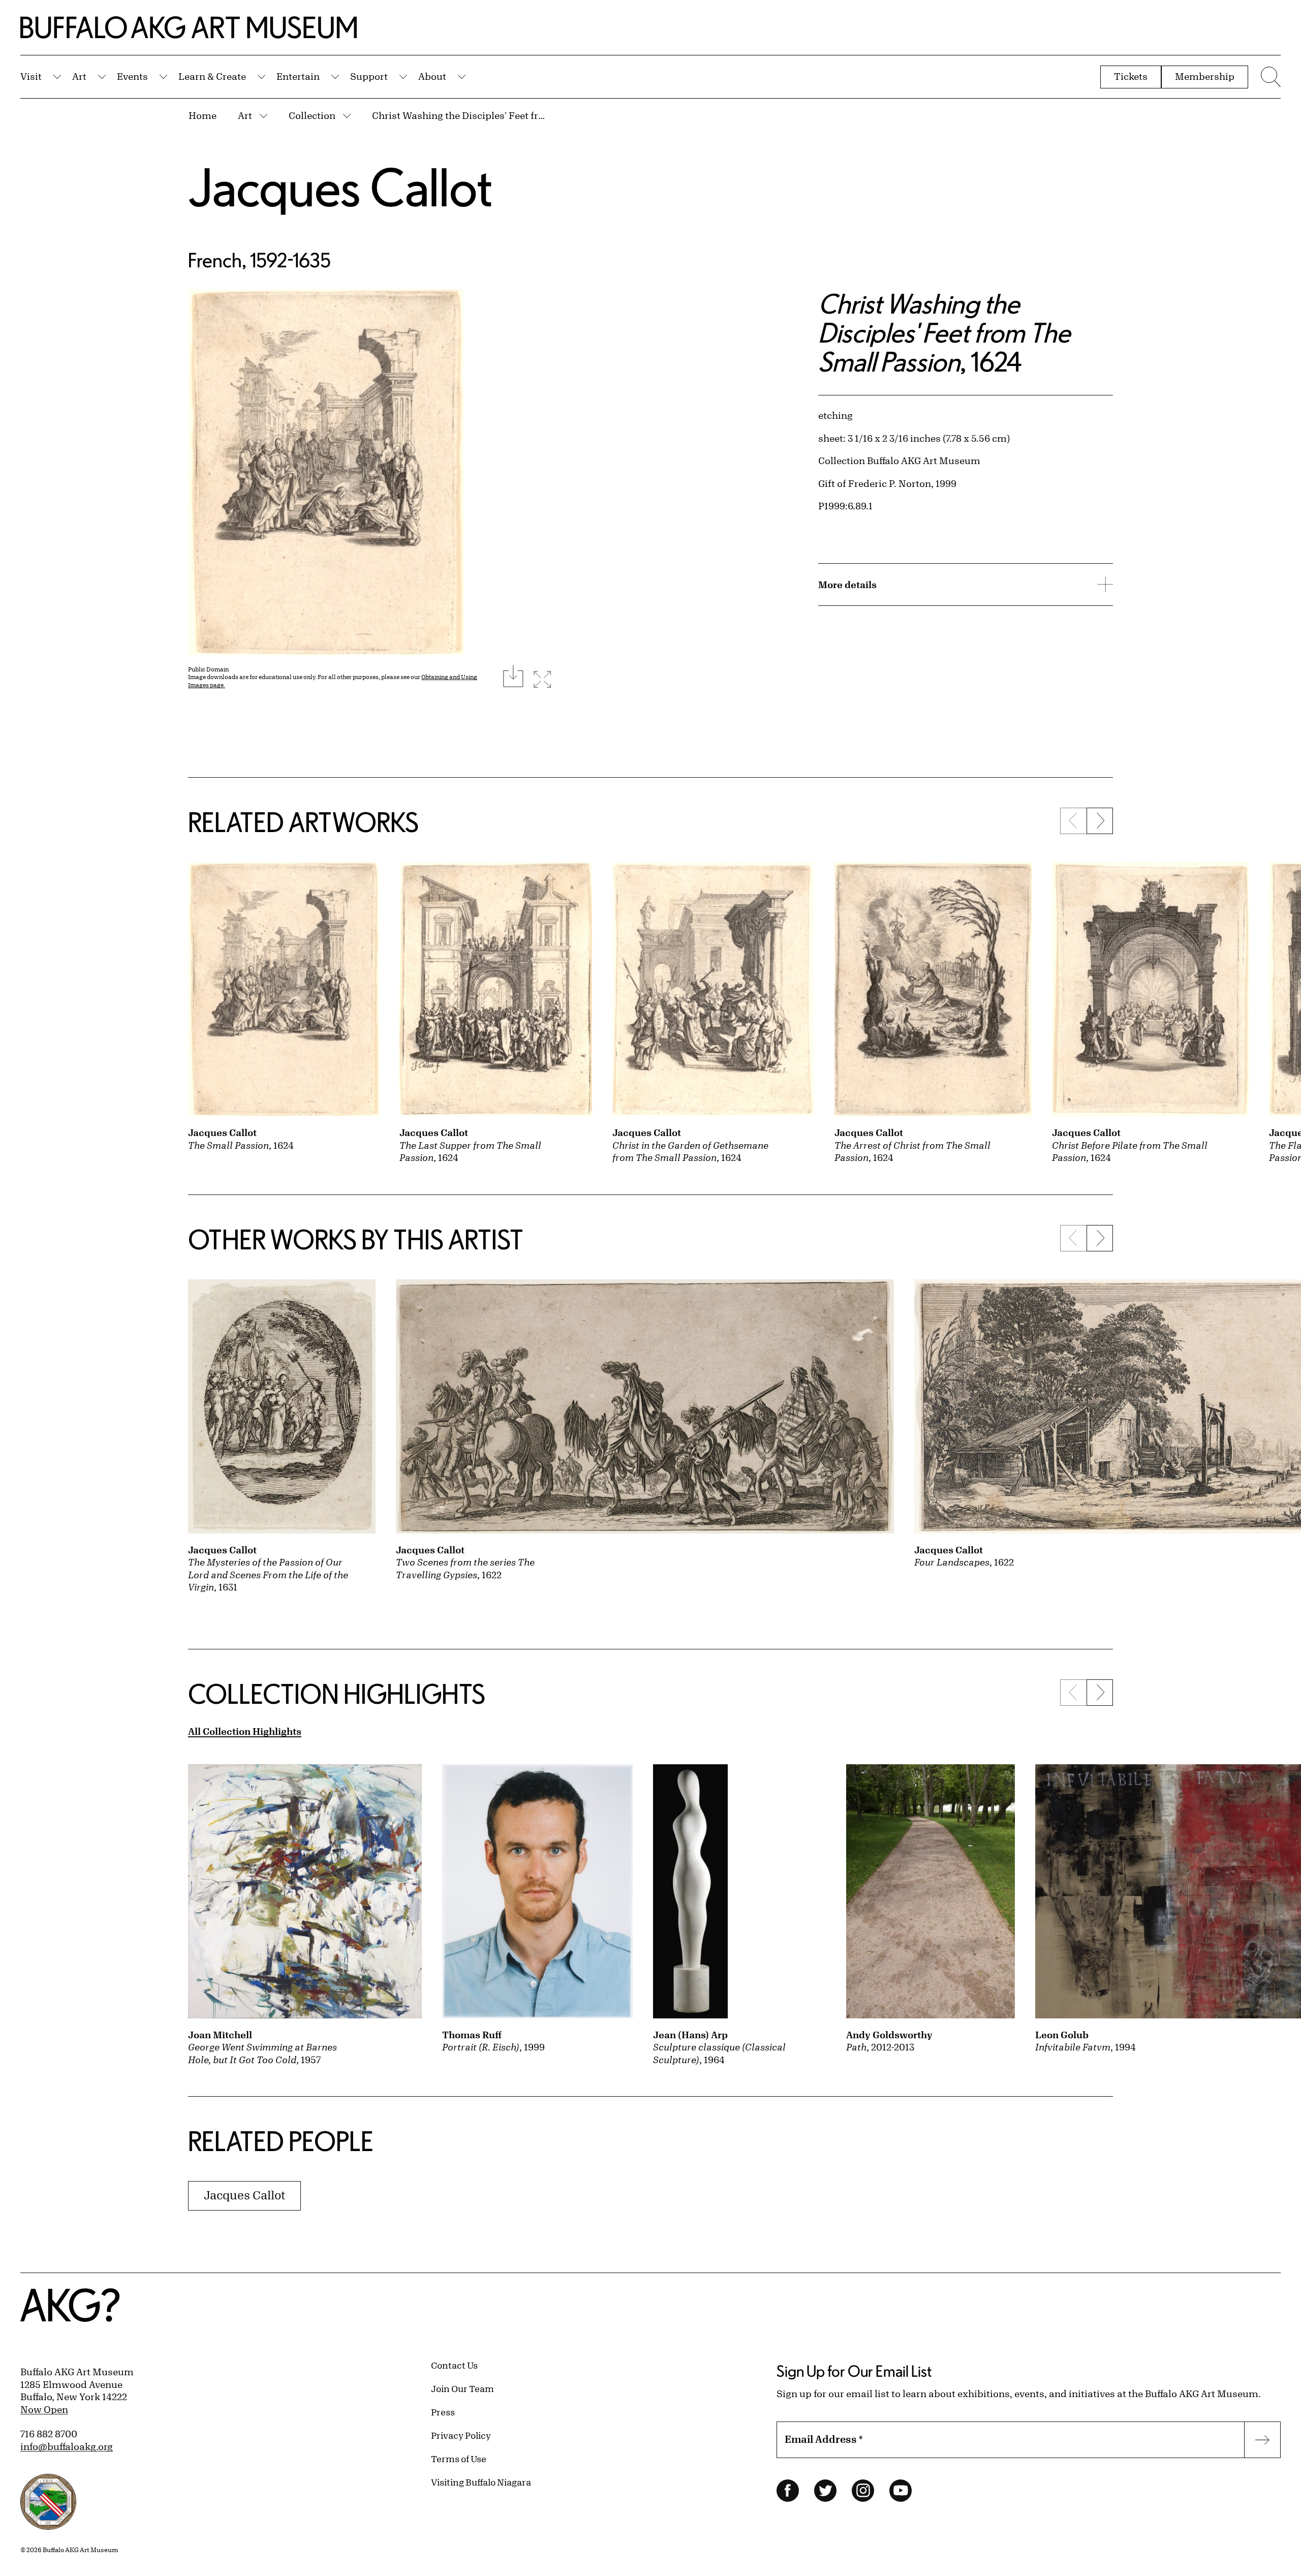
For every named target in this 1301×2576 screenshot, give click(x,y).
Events (132, 76)
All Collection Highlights (245, 1731)
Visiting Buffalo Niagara (481, 2482)
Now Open (44, 2409)
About (432, 76)
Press (443, 2412)
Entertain (298, 76)
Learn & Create (212, 76)
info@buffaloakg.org (67, 2446)
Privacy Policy (461, 2435)
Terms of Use (459, 2459)
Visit (31, 76)
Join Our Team (462, 2388)
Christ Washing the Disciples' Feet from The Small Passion (461, 115)
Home (203, 115)
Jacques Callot (340, 187)
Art (79, 76)
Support (369, 76)
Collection (312, 115)
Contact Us (454, 2365)
